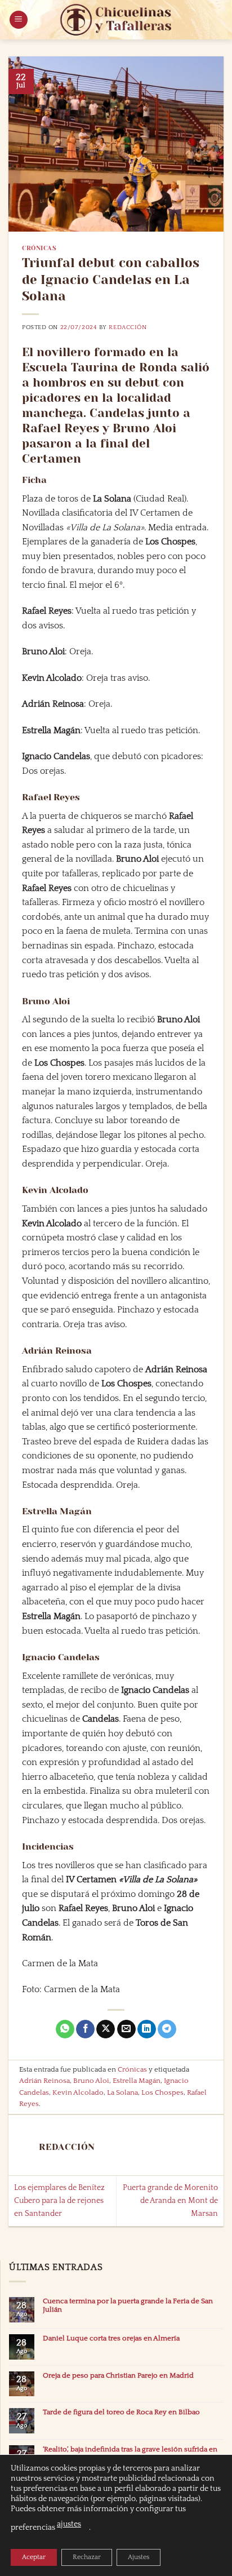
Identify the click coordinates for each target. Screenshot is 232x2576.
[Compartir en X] (106, 2029)
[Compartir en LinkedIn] (147, 2029)
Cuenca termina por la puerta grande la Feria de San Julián (128, 2305)
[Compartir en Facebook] (85, 2029)
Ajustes (139, 2557)
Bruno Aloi (91, 2081)
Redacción (128, 327)
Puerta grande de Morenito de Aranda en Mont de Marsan (170, 2201)
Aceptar (34, 2557)
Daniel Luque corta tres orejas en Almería (111, 2338)
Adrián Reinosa (44, 2081)
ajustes (69, 2524)
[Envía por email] (126, 2029)
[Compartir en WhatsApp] (65, 2029)
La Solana (122, 2092)
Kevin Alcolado (78, 2092)
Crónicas (39, 248)
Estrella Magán (137, 2081)
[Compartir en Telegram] (167, 2029)
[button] (19, 20)
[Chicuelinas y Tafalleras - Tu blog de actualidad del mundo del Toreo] (116, 20)
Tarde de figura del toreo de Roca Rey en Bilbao (121, 2412)
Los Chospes (162, 2092)
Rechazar (87, 2557)
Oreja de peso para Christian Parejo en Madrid (118, 2375)
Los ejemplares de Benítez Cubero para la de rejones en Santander (59, 2201)
